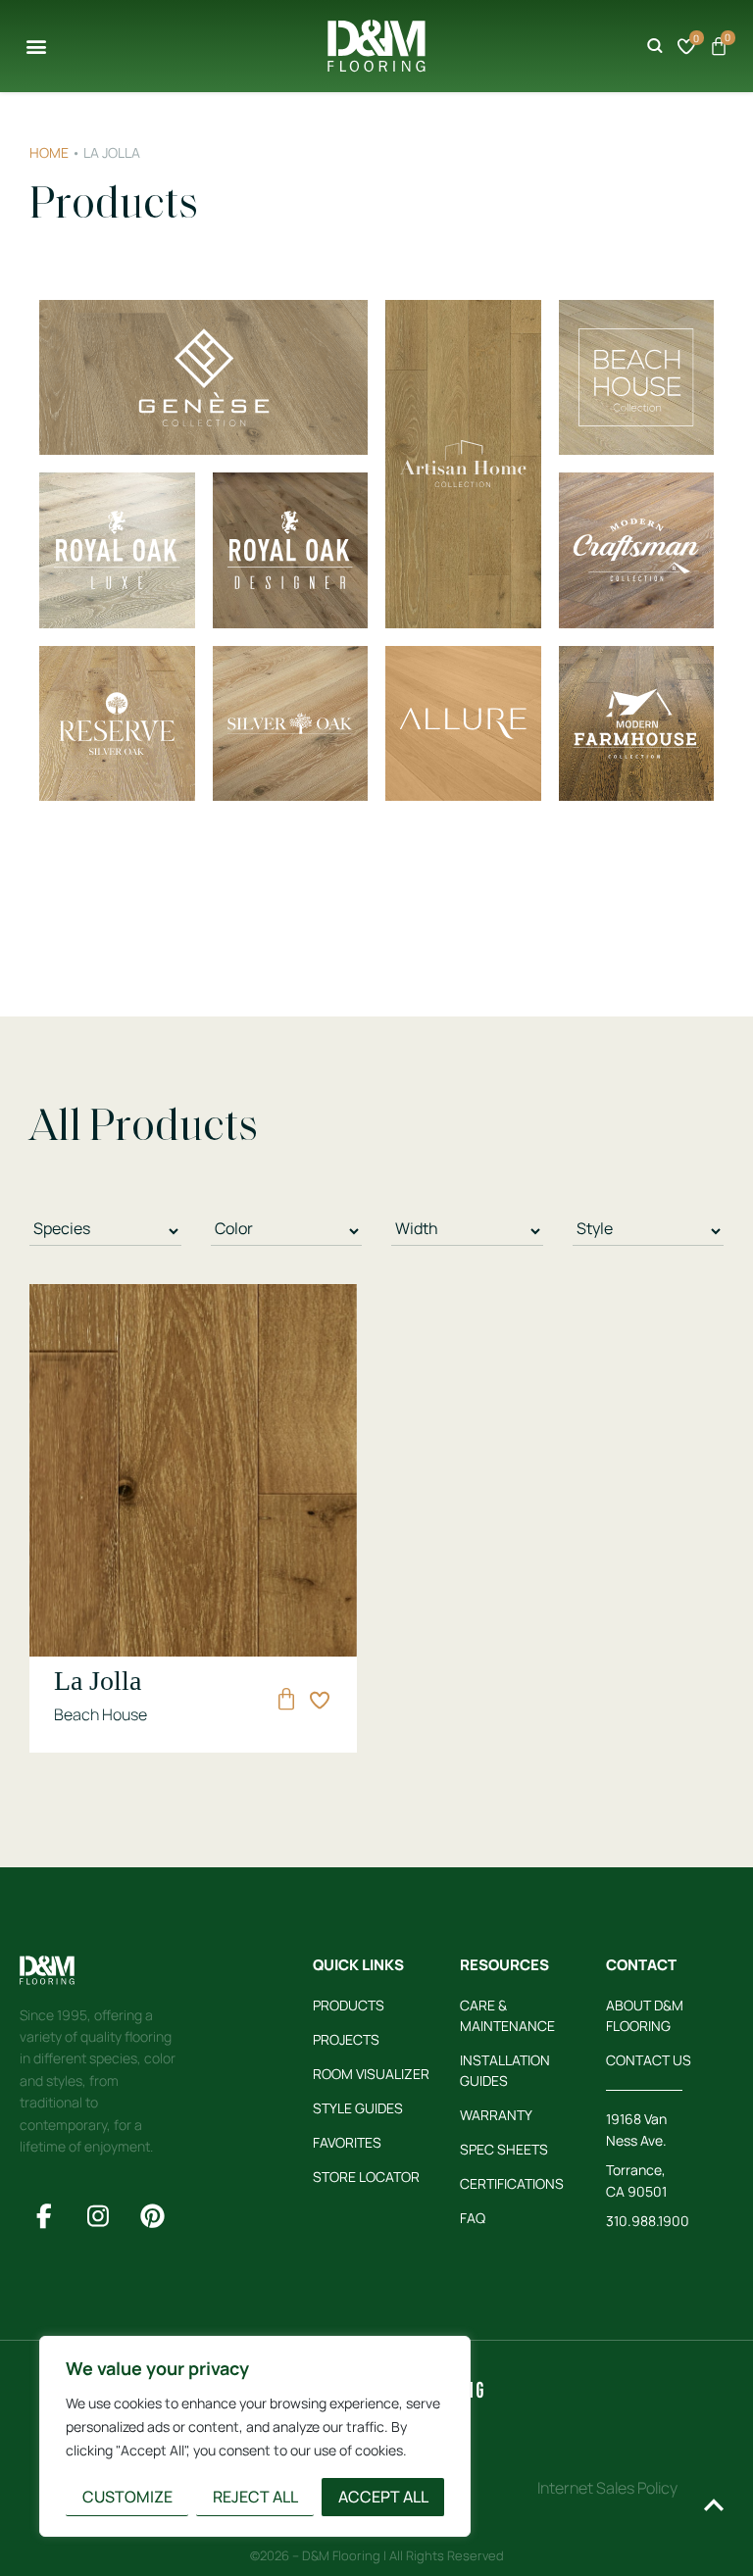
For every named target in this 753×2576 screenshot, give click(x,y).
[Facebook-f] (44, 2216)
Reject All (255, 2497)
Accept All (383, 2497)
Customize (127, 2497)
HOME (49, 152)
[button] (36, 46)
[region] (255, 2436)
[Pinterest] (152, 2216)
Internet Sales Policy (607, 2488)
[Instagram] (98, 2216)
